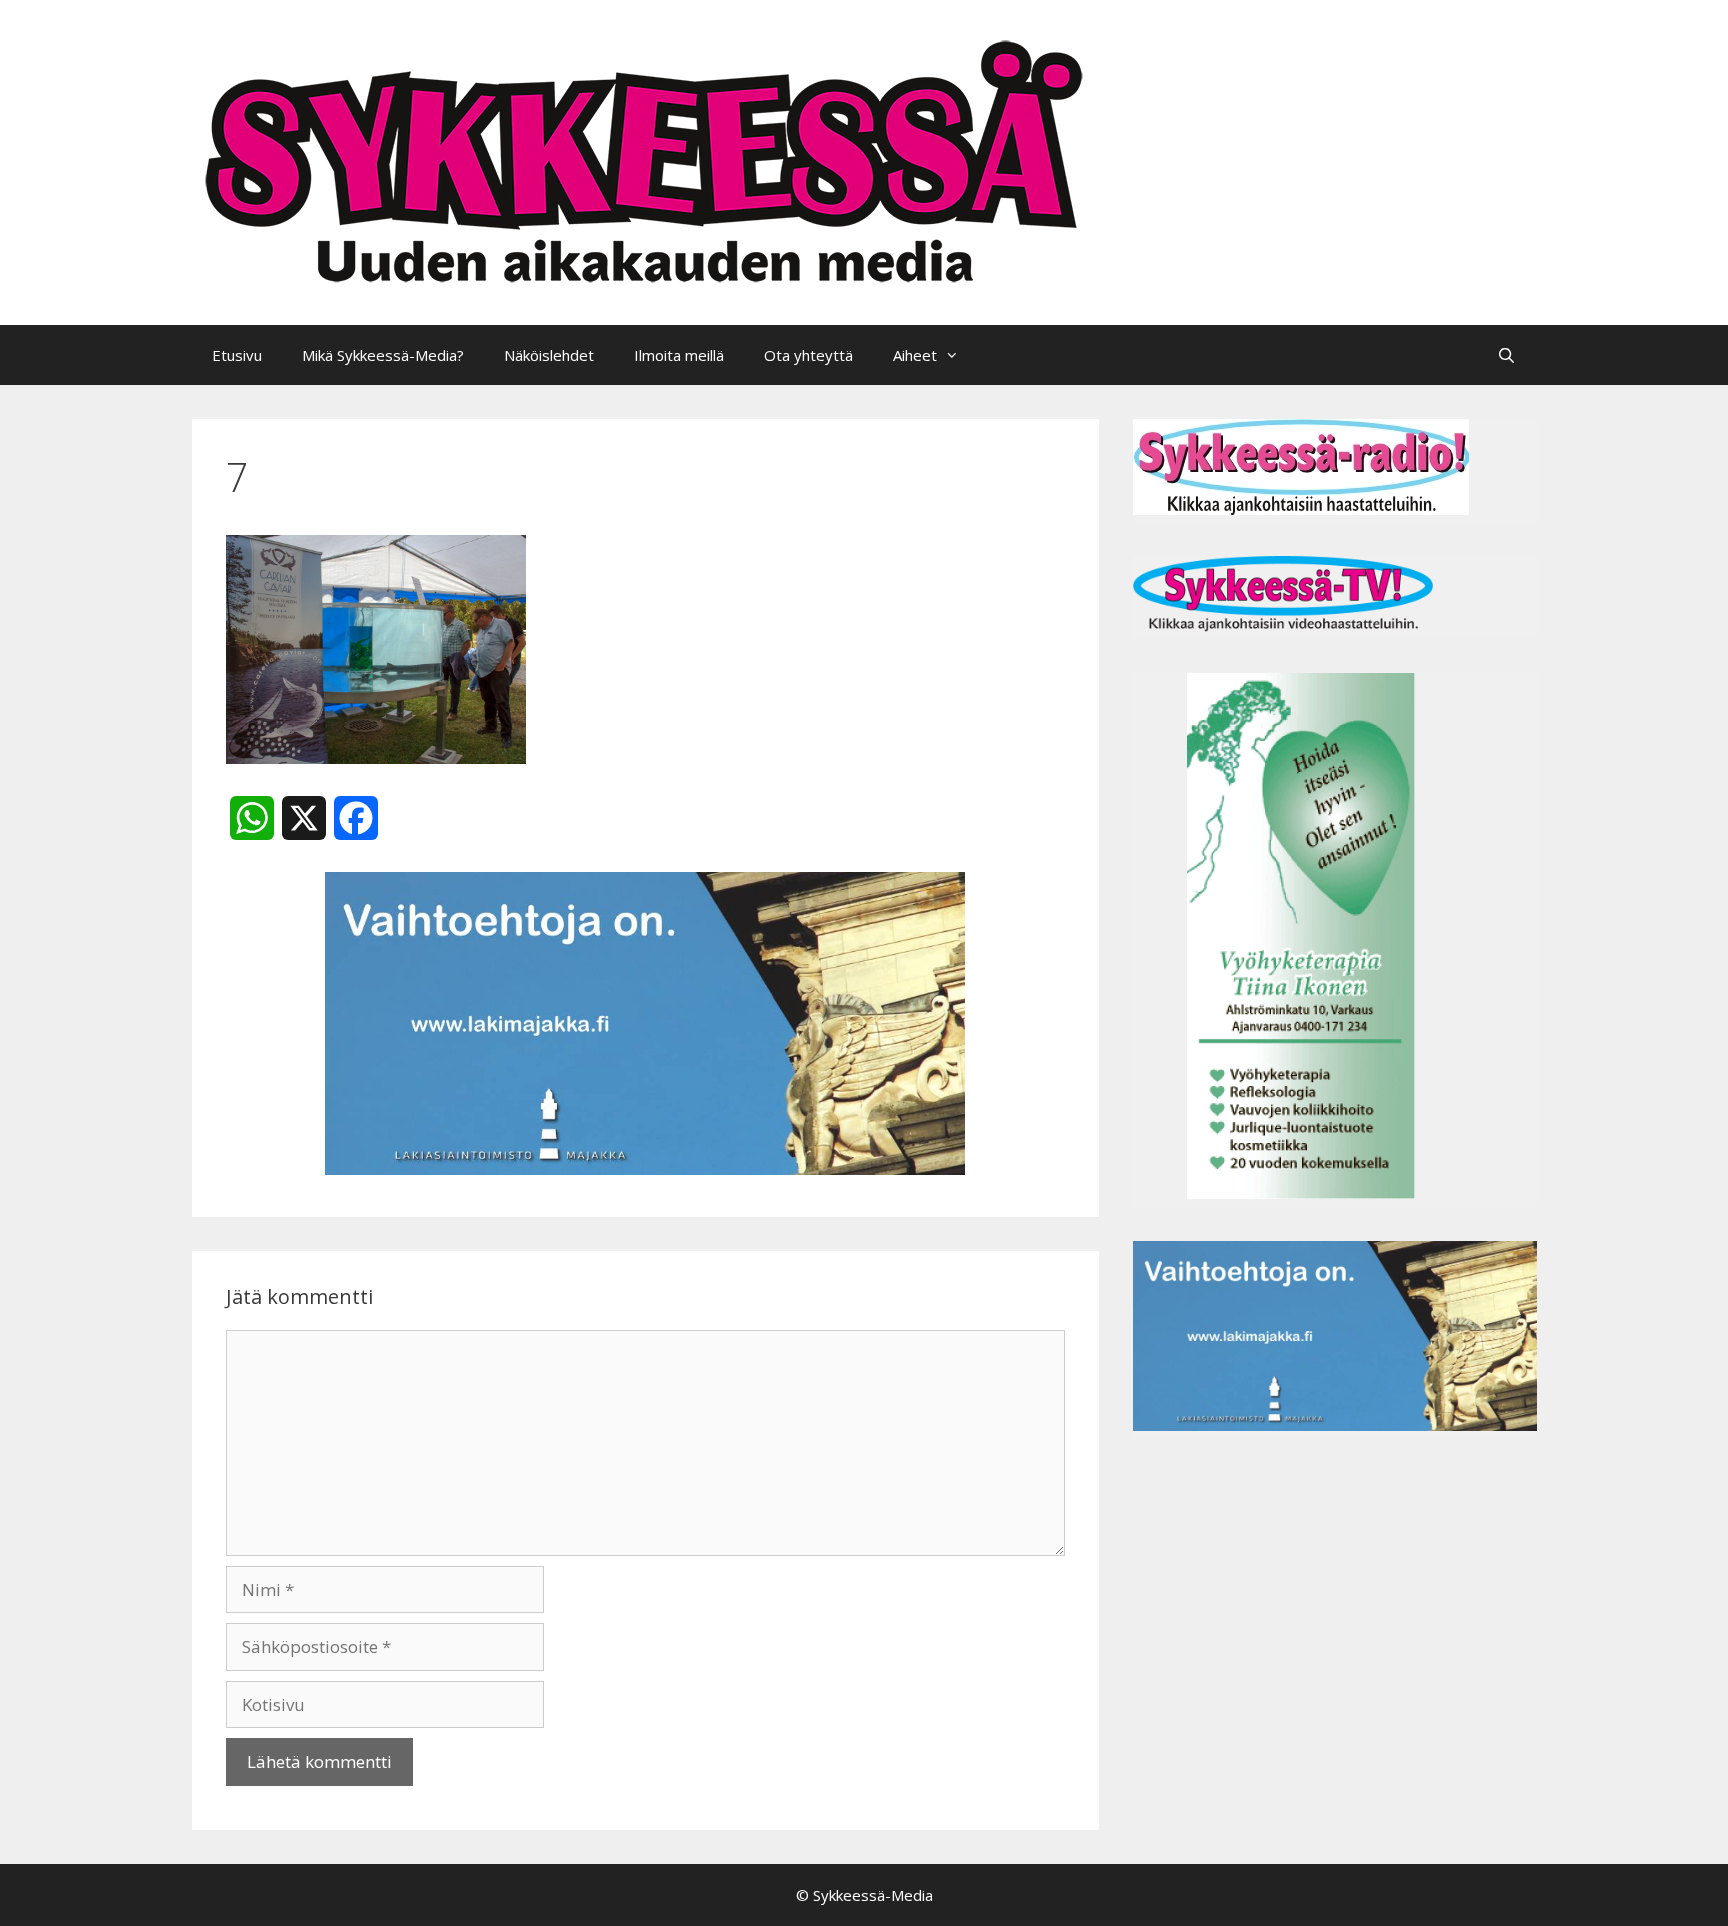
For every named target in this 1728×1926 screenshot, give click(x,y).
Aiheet (915, 355)
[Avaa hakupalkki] (1506, 355)
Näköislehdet (549, 355)
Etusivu (237, 355)
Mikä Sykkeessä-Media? (383, 355)
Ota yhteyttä (808, 355)
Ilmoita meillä (679, 355)
